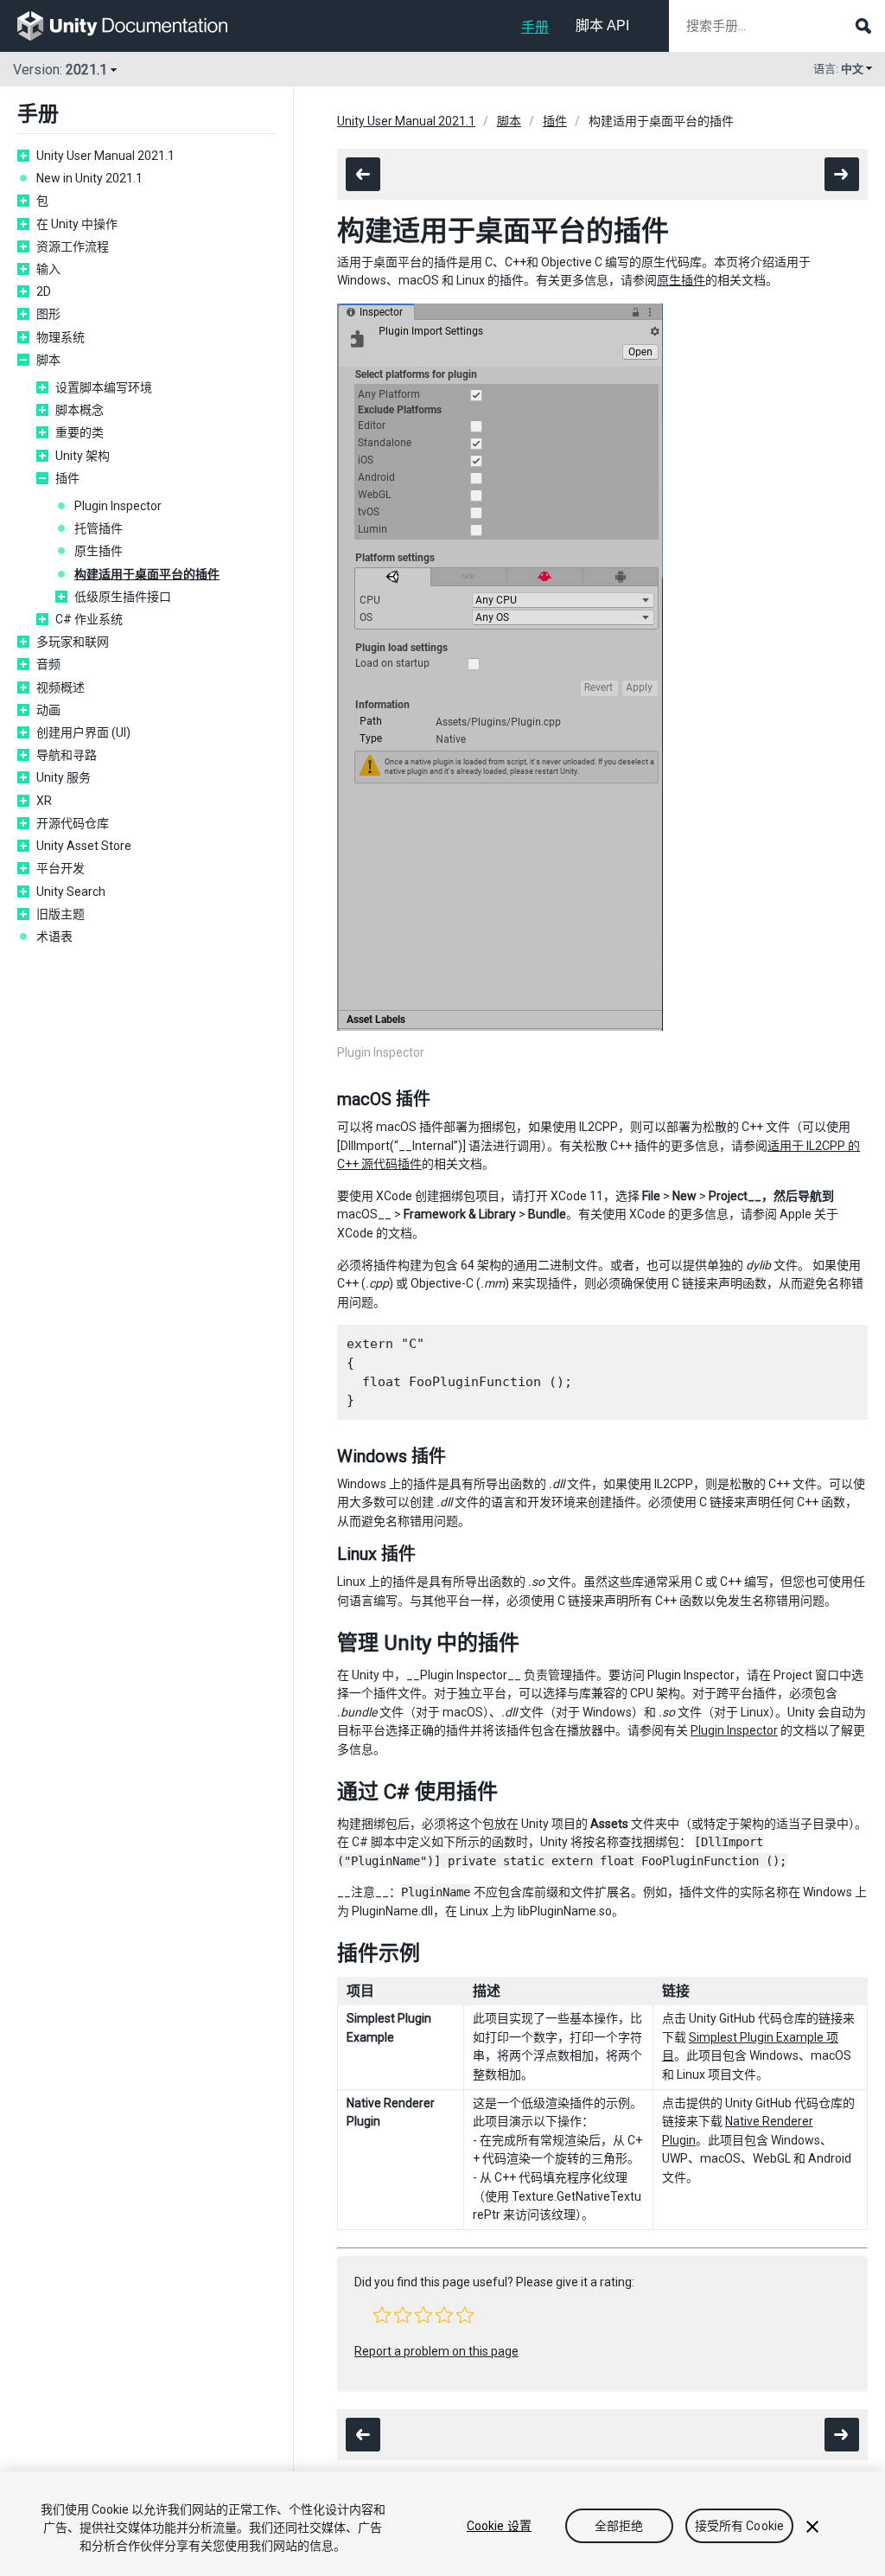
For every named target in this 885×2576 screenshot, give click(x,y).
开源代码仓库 (73, 823)
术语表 (54, 936)
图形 (48, 314)
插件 (67, 478)
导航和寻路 (67, 755)
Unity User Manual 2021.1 (105, 156)
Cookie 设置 (499, 2526)
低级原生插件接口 (123, 597)
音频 (48, 664)
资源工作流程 (73, 246)
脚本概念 (80, 410)
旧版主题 (60, 914)
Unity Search (71, 892)
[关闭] (812, 2527)
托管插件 (99, 528)
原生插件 (99, 551)
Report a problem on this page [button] (436, 2351)
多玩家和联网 (73, 642)
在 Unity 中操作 (77, 224)
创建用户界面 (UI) (83, 732)
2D (44, 291)
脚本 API (602, 26)
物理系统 (60, 337)
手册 (535, 27)
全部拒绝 (619, 2526)
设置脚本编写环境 (104, 387)
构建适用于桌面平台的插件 (147, 574)
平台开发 (60, 868)
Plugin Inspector (118, 506)
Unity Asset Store (84, 846)
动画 (48, 710)
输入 (48, 269)
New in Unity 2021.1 (89, 178)
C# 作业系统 (89, 619)
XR (44, 801)
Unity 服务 (64, 777)
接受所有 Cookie (740, 2526)
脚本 (48, 360)
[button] (382, 2315)
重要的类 (80, 432)
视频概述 (60, 687)
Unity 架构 (83, 456)
